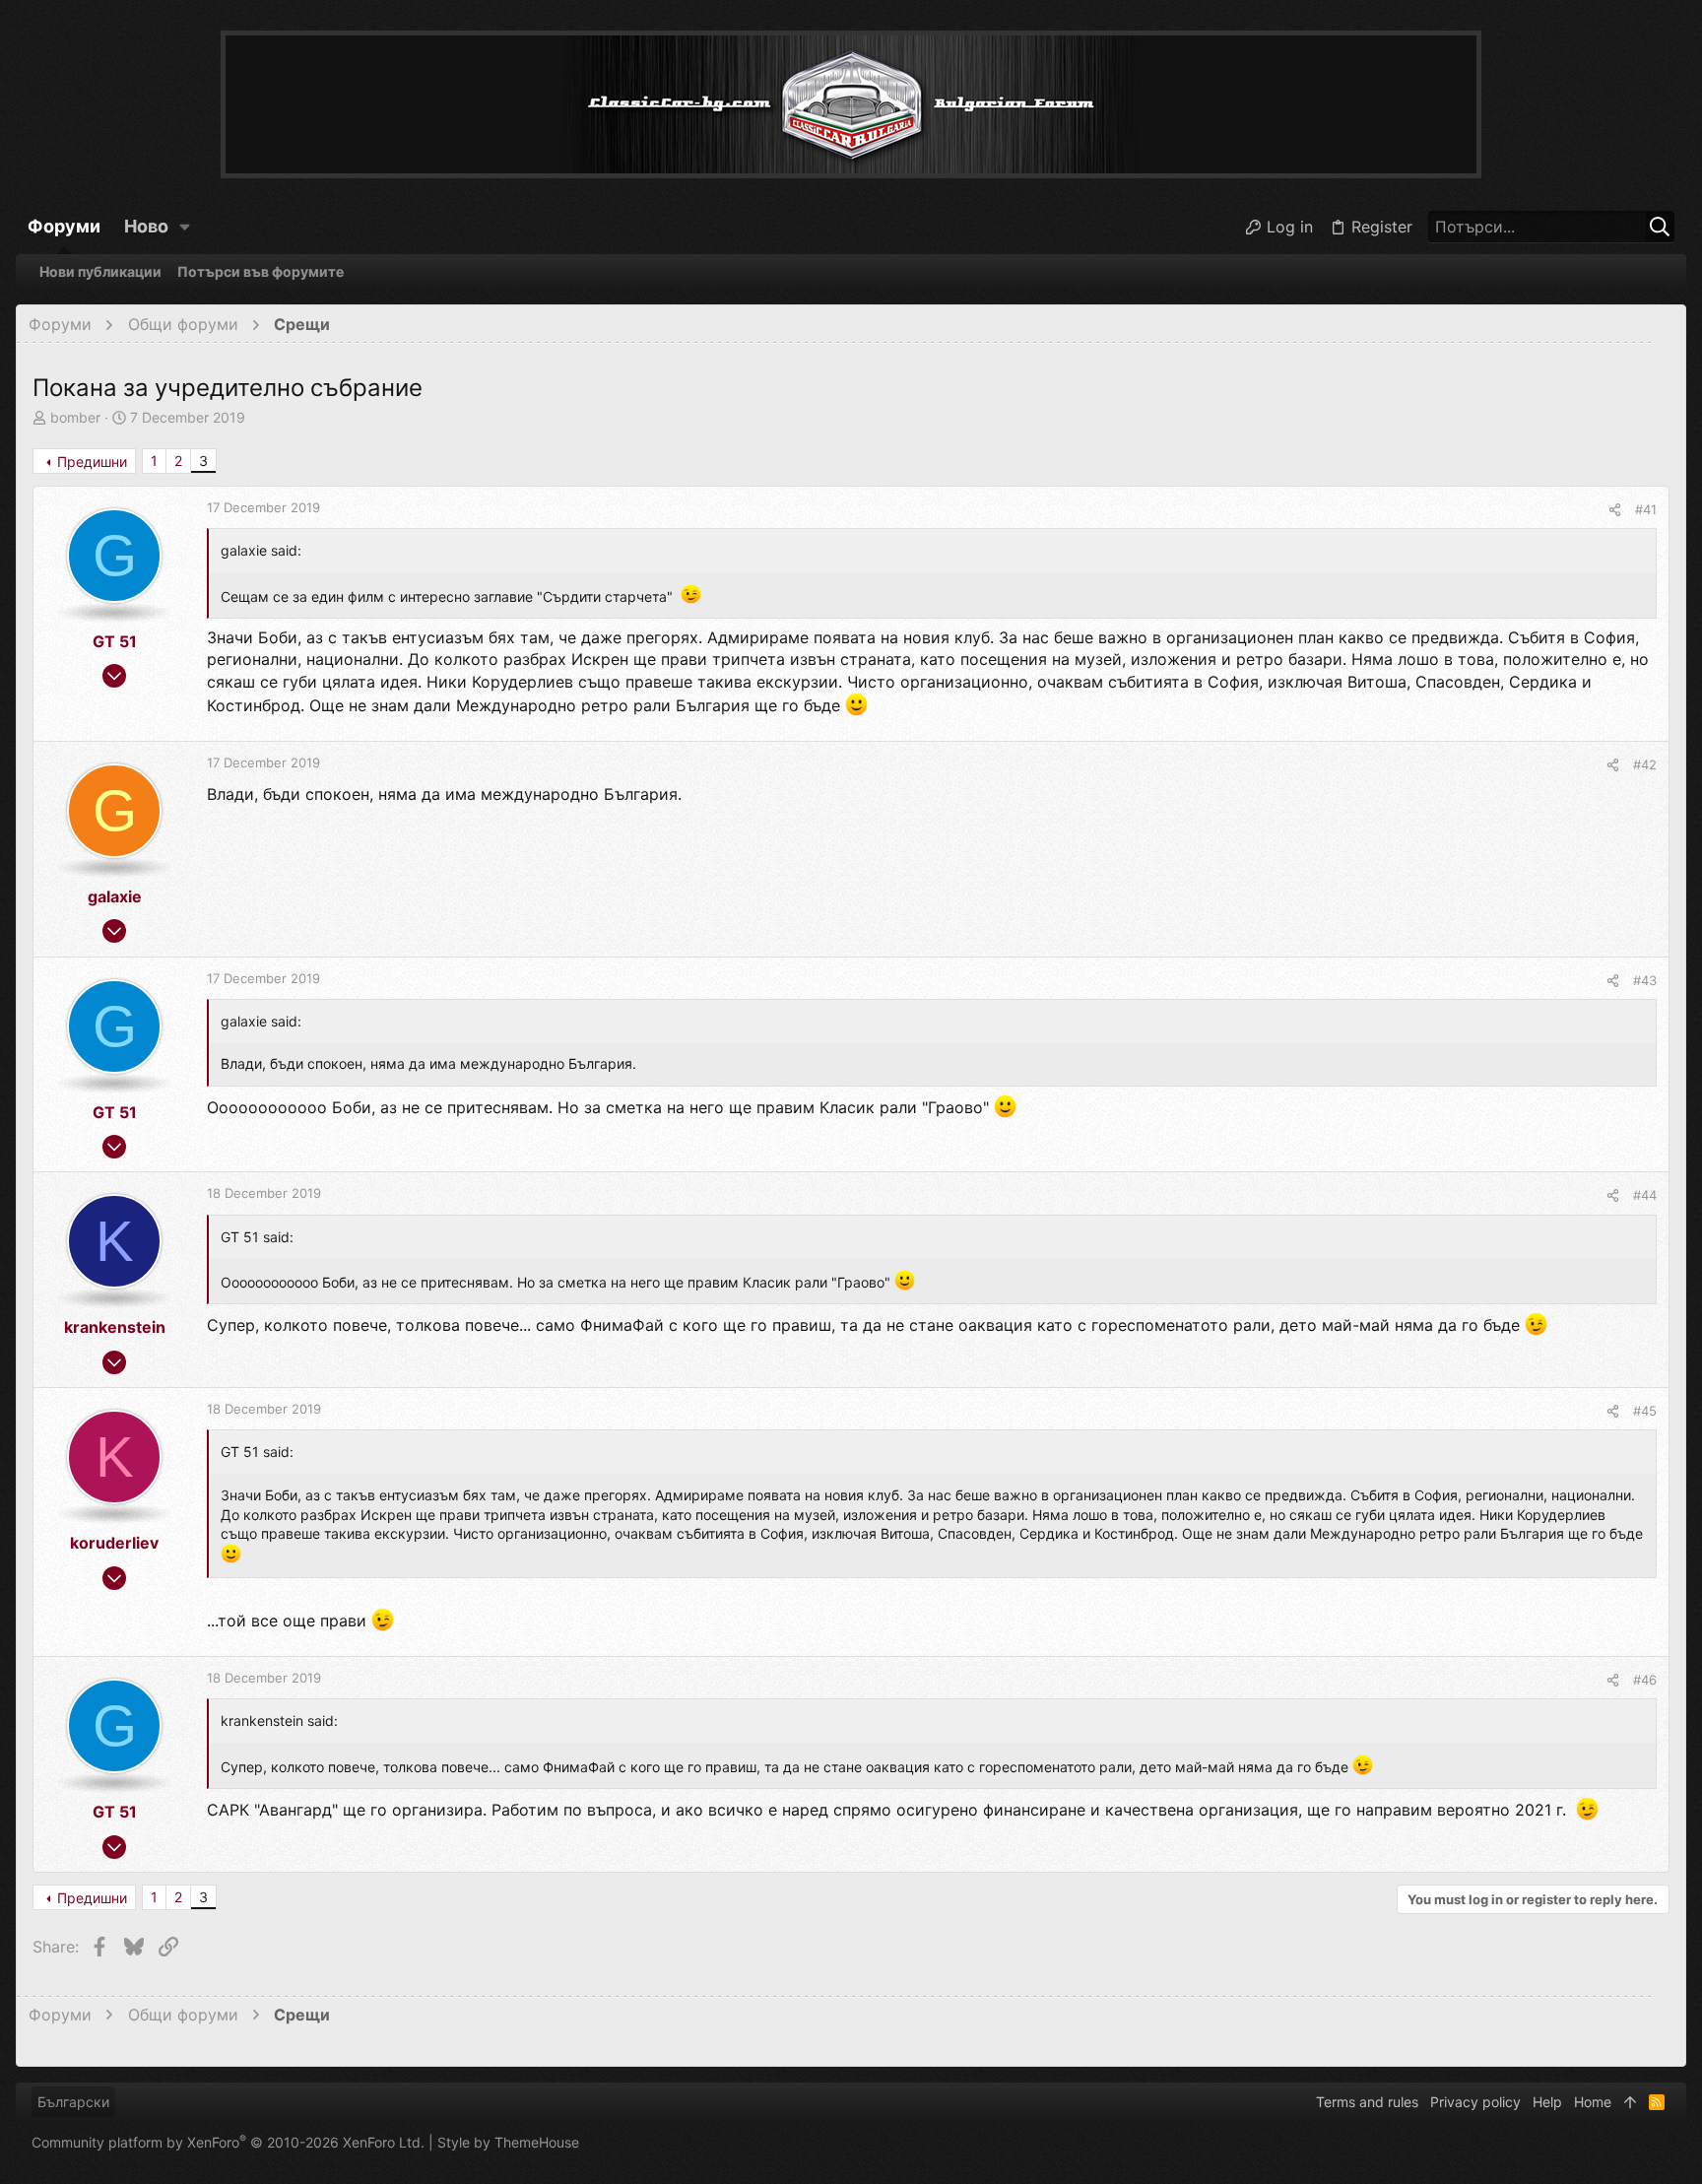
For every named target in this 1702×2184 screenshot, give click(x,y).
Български (73, 2102)
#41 (1646, 509)
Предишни (92, 462)
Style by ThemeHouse (508, 2142)
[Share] (1615, 510)
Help (1547, 2102)
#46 (1645, 1680)
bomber (75, 417)
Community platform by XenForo (228, 2142)
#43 (1645, 980)
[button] (185, 227)
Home (1593, 2102)
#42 (1645, 764)
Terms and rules (1367, 2102)
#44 (1645, 1195)
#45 (1645, 1411)
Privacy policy (1475, 2102)
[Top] (1630, 2102)
